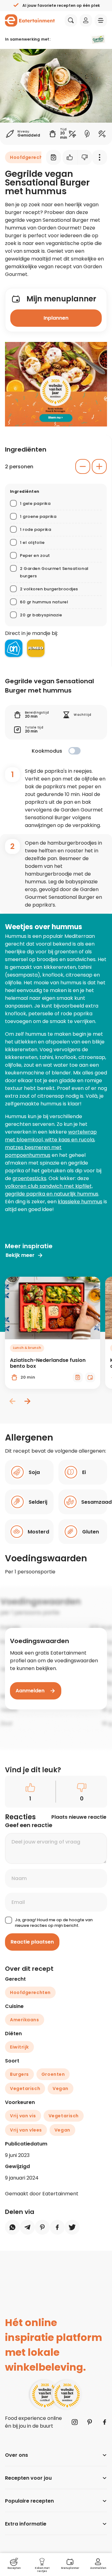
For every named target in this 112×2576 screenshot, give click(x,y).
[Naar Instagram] (75, 2422)
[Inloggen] (86, 20)
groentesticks (29, 1178)
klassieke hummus (80, 1202)
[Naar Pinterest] (90, 2422)
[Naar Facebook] (105, 2422)
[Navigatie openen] (101, 20)
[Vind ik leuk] (70, 157)
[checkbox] (75, 751)
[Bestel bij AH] (14, 648)
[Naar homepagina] (30, 20)
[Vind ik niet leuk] (85, 157)
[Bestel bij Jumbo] (36, 648)
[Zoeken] (71, 20)
